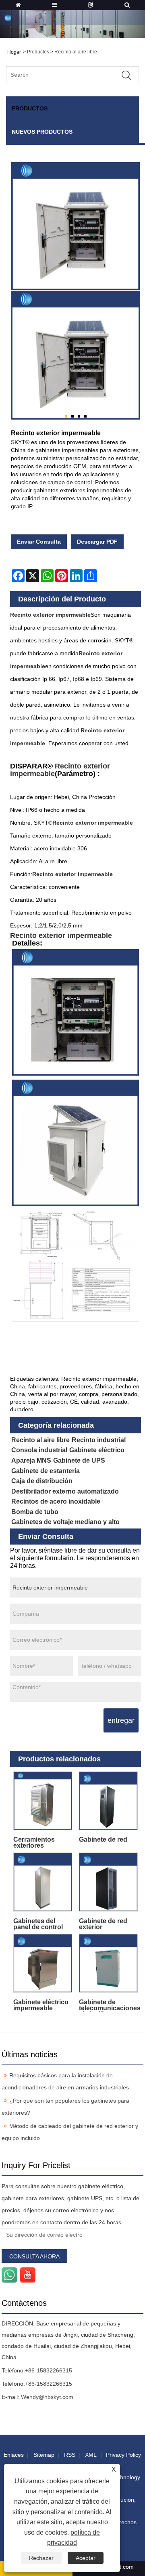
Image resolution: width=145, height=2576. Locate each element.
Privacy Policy (123, 2455)
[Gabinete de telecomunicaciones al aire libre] (109, 1964)
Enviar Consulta (39, 542)
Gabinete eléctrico (97, 1450)
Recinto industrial (99, 1440)
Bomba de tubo (35, 1512)
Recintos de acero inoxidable (56, 1501)
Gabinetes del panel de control (38, 1924)
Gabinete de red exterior (103, 1924)
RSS (70, 2455)
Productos (38, 52)
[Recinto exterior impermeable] (76, 355)
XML (91, 2455)
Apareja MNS (31, 1460)
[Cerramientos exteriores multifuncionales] (43, 1801)
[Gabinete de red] (109, 1801)
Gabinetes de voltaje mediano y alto (65, 1522)
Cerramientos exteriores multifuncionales (39, 1843)
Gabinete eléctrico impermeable (41, 2005)
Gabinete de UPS (79, 1460)
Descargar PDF (97, 542)
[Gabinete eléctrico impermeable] (43, 1964)
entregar (121, 1720)
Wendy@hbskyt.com (47, 2397)
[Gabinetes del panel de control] (43, 1882)
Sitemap (44, 2455)
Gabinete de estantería (46, 1471)
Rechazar (41, 2558)
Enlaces (14, 2455)
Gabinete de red (103, 1839)
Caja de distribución (42, 1481)
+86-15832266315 (49, 2370)
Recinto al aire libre (76, 52)
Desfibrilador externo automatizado (65, 1491)
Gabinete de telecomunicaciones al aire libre (110, 2005)
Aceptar (86, 2558)
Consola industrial (39, 1450)
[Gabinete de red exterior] (109, 1882)
